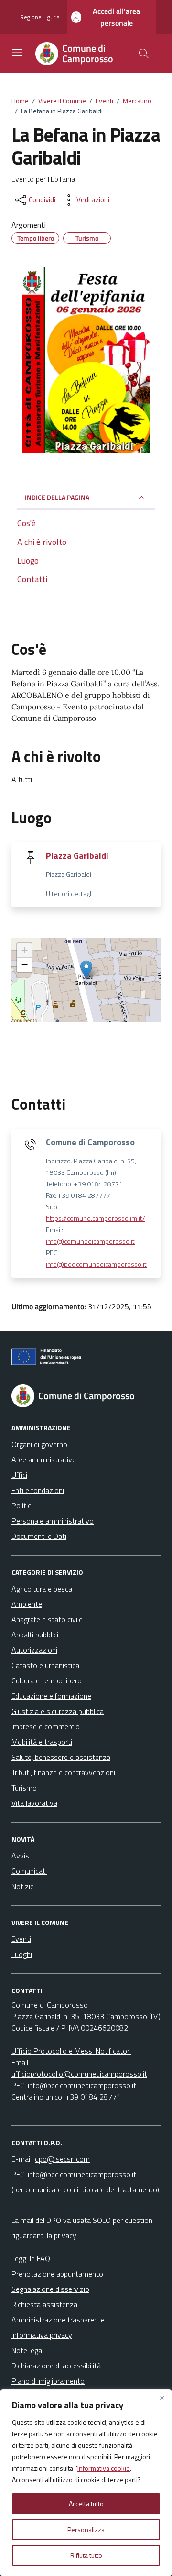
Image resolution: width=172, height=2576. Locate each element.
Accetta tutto (86, 2504)
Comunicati (29, 1871)
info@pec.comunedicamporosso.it (96, 1264)
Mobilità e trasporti (42, 1742)
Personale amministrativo (53, 1521)
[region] (86, 2483)
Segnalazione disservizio (50, 2289)
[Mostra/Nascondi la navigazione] (17, 53)
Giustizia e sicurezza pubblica (58, 1711)
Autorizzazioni (34, 1650)
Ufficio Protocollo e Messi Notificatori (71, 2051)
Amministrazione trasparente (58, 2320)
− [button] (25, 965)
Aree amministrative (44, 1459)
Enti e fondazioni (38, 1490)
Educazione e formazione (51, 1696)
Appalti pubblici (35, 1635)
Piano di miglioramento (48, 2381)
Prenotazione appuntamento (57, 2274)
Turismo (24, 1788)
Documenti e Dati (39, 1536)
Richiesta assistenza (44, 2304)
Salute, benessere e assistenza (61, 1757)
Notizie (23, 1886)
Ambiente (27, 1604)
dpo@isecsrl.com (62, 2159)
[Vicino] (162, 2398)
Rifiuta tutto (86, 2555)
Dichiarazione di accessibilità (56, 2366)
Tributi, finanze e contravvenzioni (63, 1772)
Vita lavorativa (34, 1803)
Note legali (28, 2350)
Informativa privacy (42, 2335)
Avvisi (21, 1856)
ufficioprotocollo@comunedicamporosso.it (79, 2074)
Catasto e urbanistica (45, 1665)
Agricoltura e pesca (42, 1589)
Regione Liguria (40, 17)
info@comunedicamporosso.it (90, 1241)
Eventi (21, 1939)
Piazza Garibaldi (77, 856)
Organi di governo (39, 1444)
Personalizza (86, 2529)
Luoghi (22, 1954)
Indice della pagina (57, 497)
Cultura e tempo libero (47, 1680)
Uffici (19, 1475)
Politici (22, 1505)
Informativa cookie (104, 2468)
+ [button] (25, 950)
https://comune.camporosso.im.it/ (96, 1218)
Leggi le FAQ (31, 2258)
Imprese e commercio (46, 1726)
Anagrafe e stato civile (47, 1619)
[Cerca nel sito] (144, 54)
